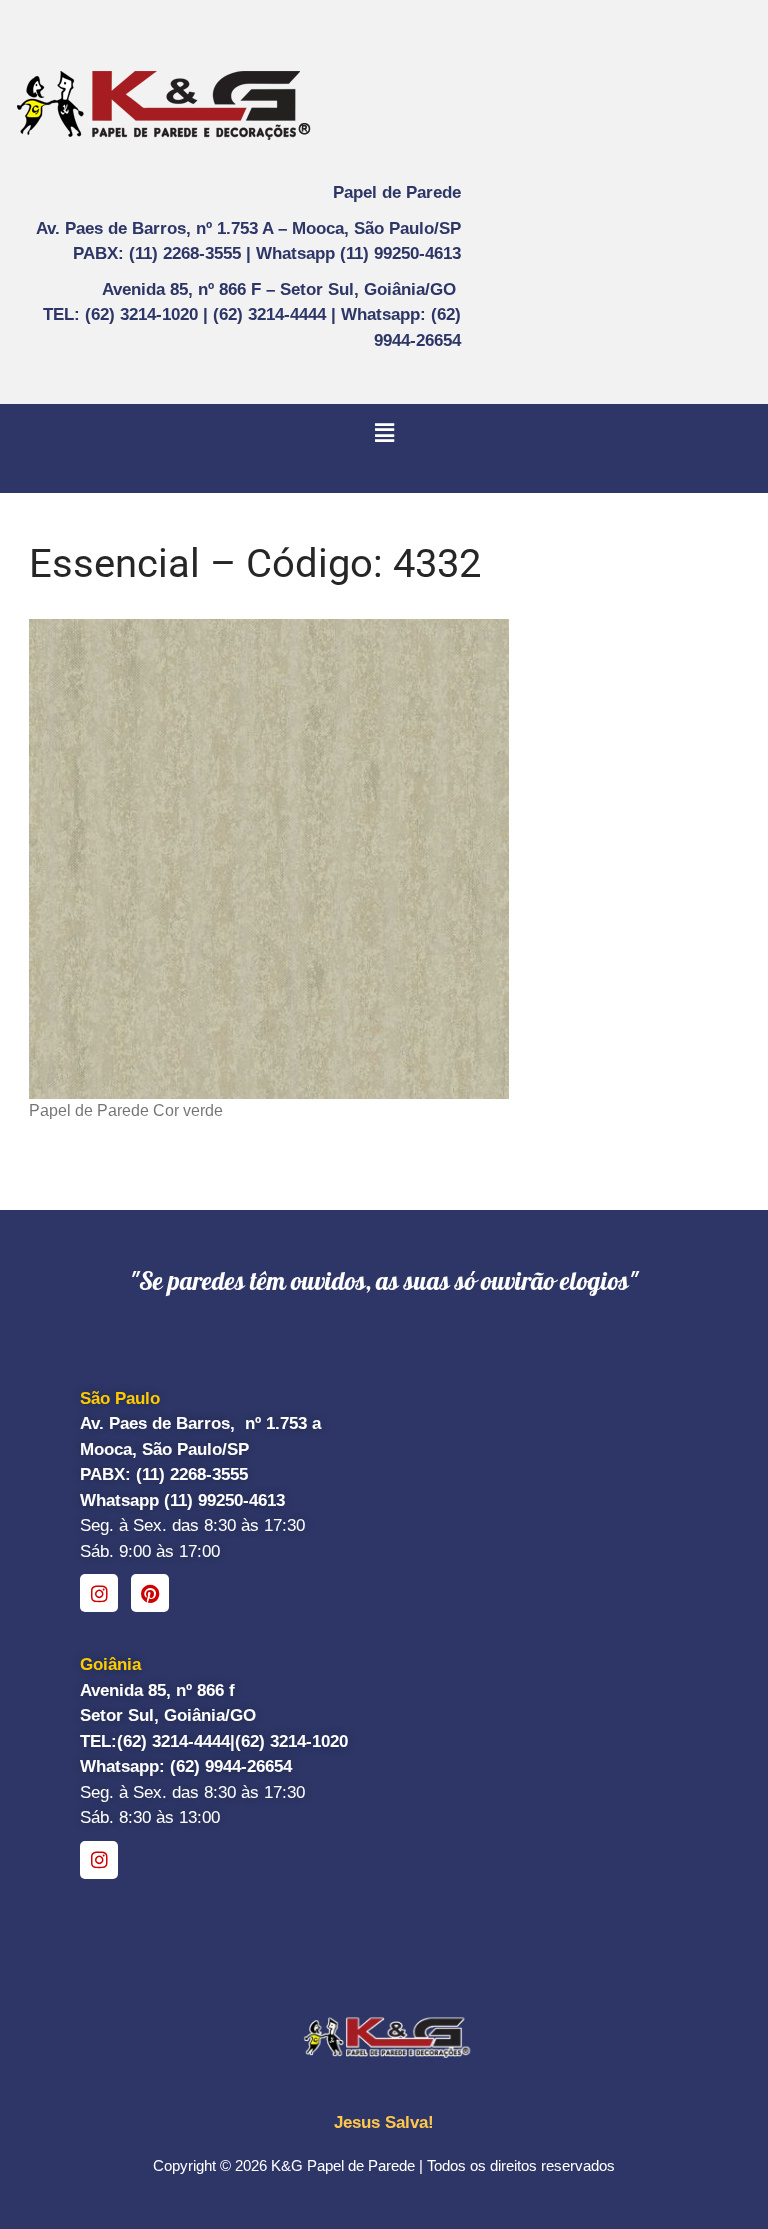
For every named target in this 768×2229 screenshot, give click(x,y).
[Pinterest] (150, 1593)
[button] (384, 433)
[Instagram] (99, 1593)
